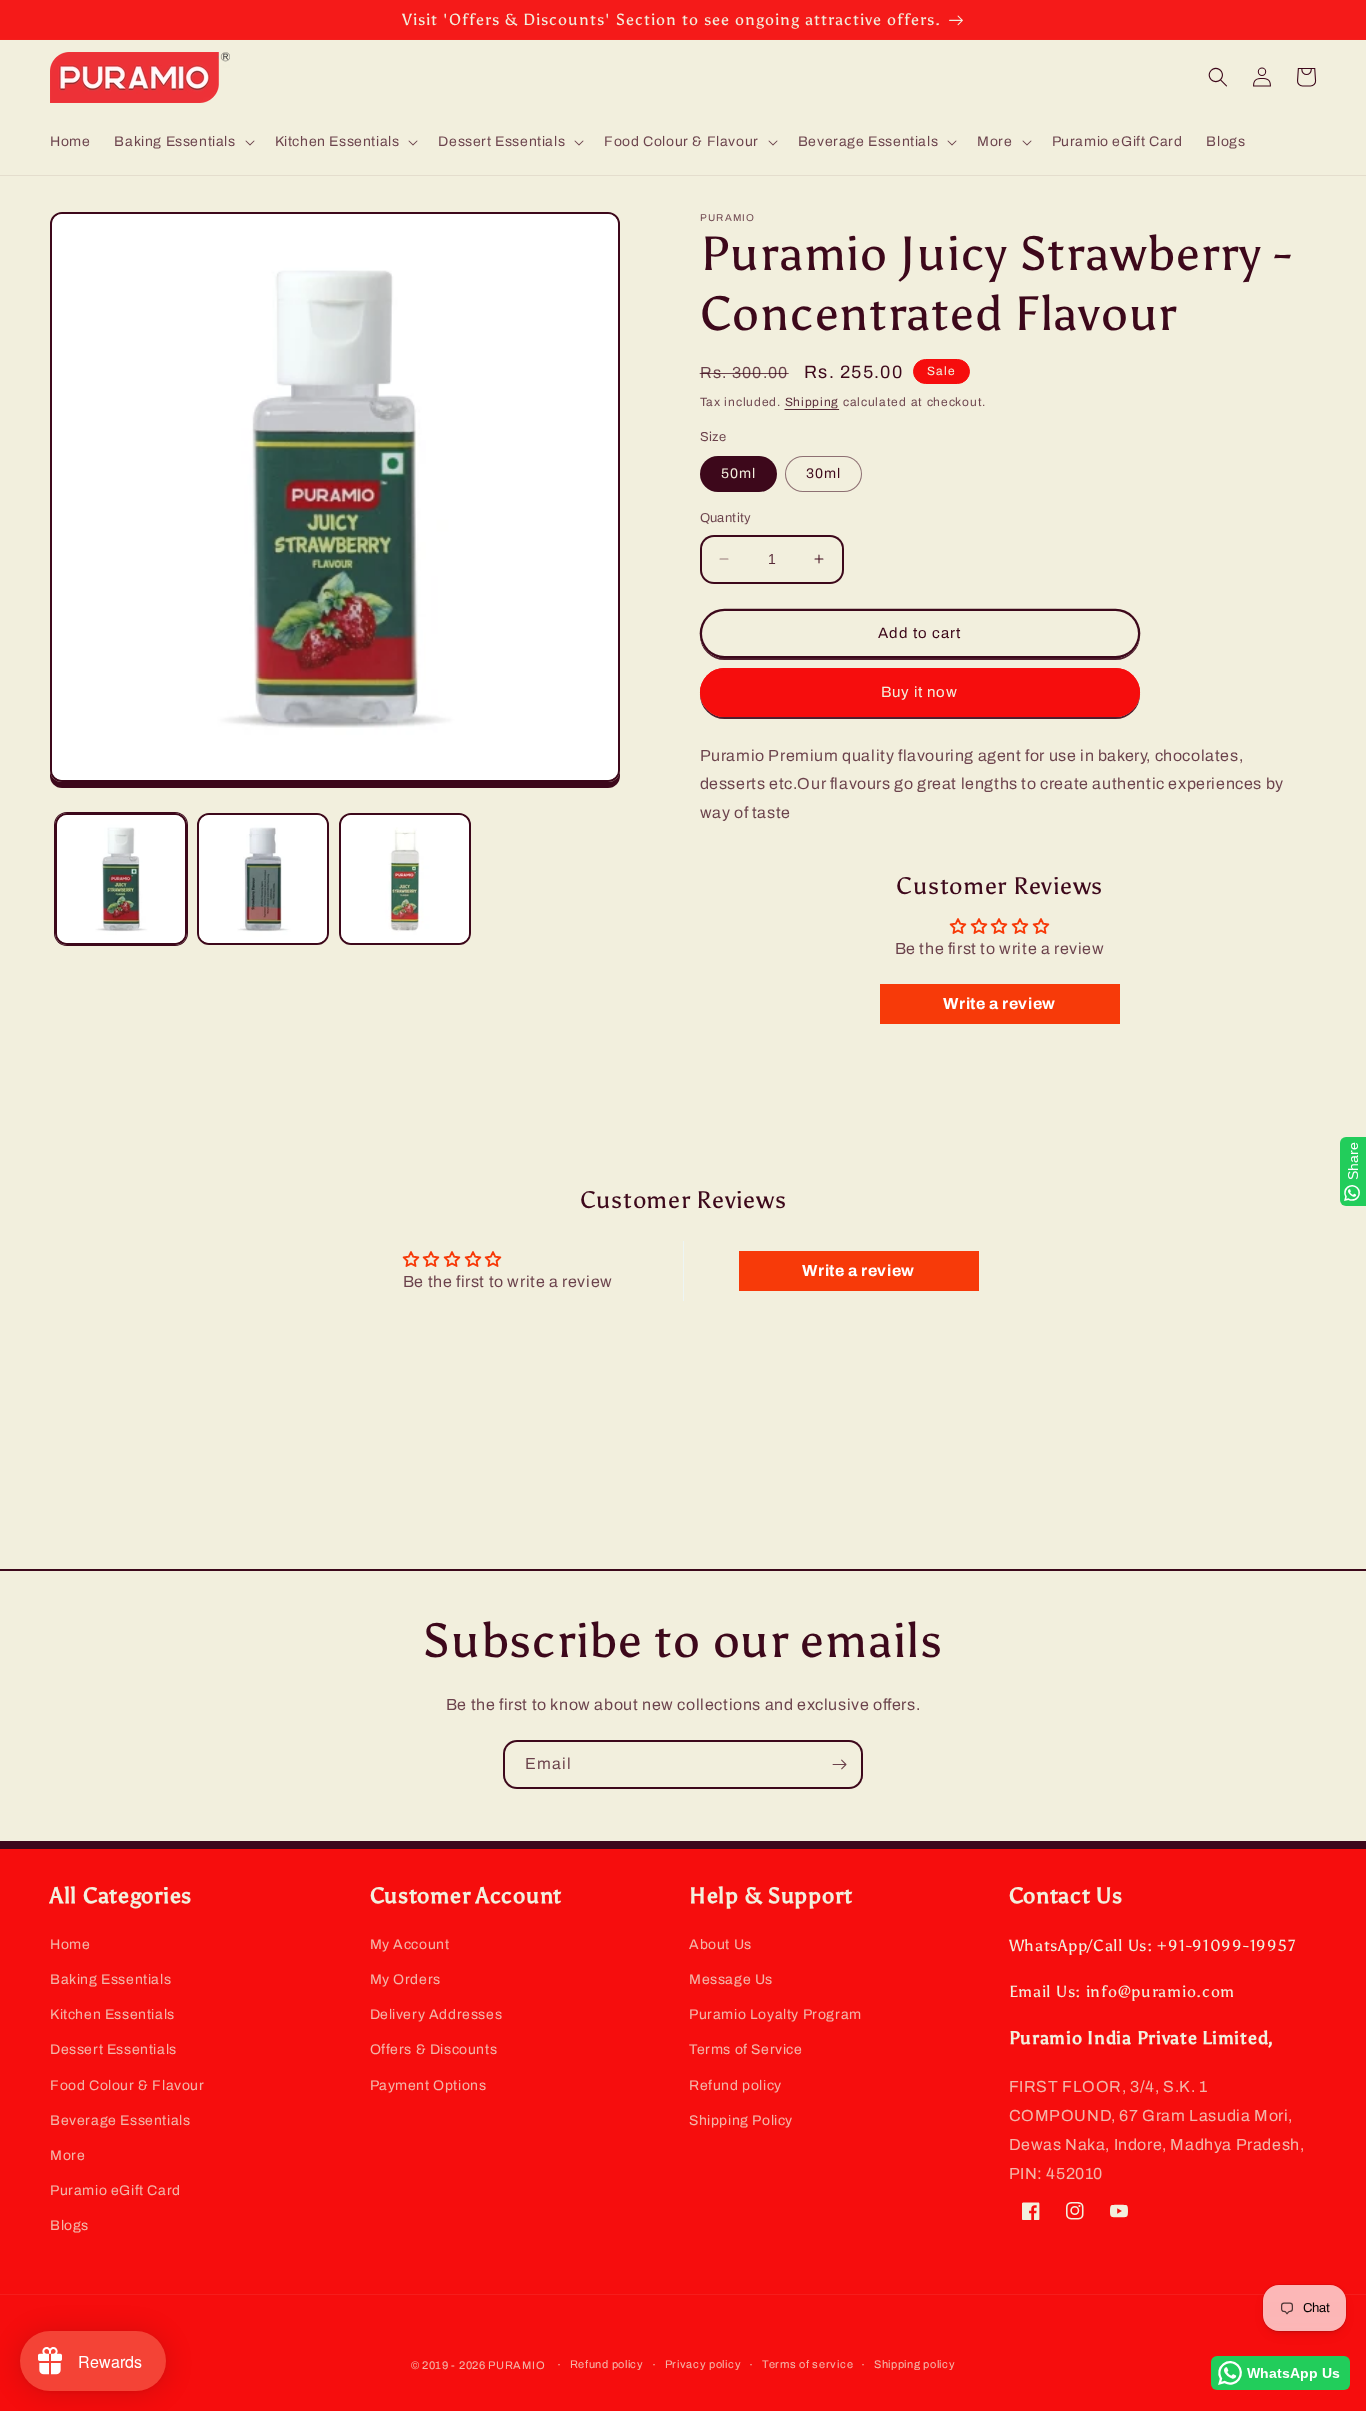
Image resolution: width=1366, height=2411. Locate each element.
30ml (823, 473)
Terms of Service (746, 2049)
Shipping (812, 402)
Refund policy (735, 2085)
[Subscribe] (839, 1764)
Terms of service (807, 2364)
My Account (410, 1944)
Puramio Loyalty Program (775, 2014)
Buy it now (919, 692)
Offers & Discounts (434, 2049)
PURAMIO (516, 2365)
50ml (738, 473)
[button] (182, 142)
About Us (720, 1944)
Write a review (999, 1003)
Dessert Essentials (113, 2049)
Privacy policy (703, 2364)
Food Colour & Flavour (127, 2085)
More (67, 2155)
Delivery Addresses (436, 2014)
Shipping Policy (741, 2120)
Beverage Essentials (120, 2120)
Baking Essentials (110, 1979)
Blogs (69, 2225)
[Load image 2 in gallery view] (263, 879)
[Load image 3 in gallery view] (405, 879)
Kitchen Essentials (112, 2014)
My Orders (405, 1979)
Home (70, 1944)
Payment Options (428, 2085)
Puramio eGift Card (115, 2190)
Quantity (726, 518)
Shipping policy (915, 2364)
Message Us (731, 1979)
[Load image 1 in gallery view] (121, 879)
